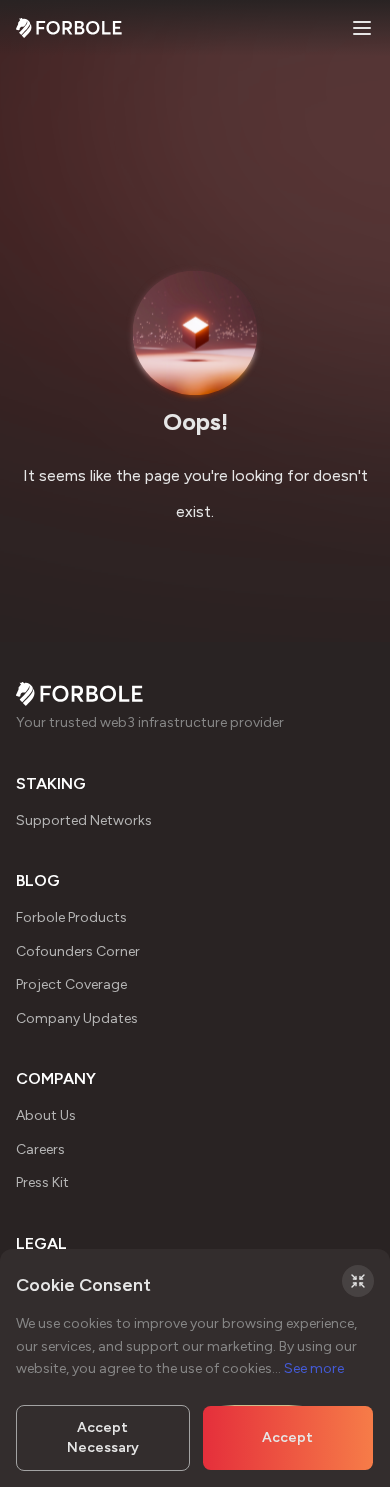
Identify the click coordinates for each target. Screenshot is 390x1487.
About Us (46, 1115)
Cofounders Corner (78, 951)
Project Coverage (71, 984)
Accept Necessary (103, 1437)
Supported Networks (84, 820)
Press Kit (42, 1182)
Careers (40, 1149)
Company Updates (77, 1018)
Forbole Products (71, 917)
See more (314, 1368)
